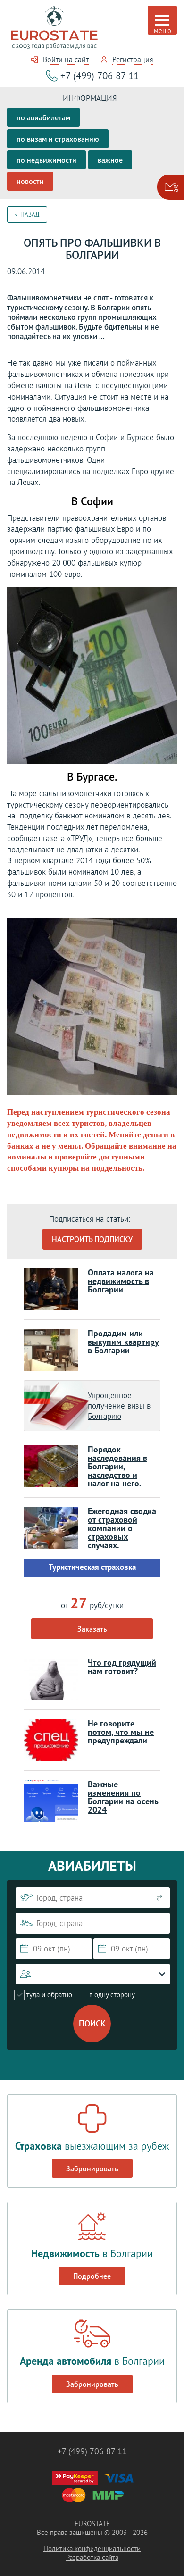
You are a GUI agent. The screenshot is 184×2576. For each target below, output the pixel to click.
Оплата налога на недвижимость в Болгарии (121, 1281)
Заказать (92, 1629)
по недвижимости (46, 160)
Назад (30, 214)
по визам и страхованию (58, 139)
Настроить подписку (92, 1239)
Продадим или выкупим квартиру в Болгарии (123, 1342)
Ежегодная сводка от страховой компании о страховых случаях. (122, 1528)
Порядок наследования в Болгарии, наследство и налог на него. (117, 1466)
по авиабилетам (43, 117)
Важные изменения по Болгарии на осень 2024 (123, 1797)
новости (30, 181)
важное (110, 160)
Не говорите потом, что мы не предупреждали (121, 1732)
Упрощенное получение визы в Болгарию (119, 1406)
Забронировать (92, 2168)
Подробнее (92, 2276)
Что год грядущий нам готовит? (122, 1667)
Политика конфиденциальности (92, 2548)
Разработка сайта (92, 2557)
